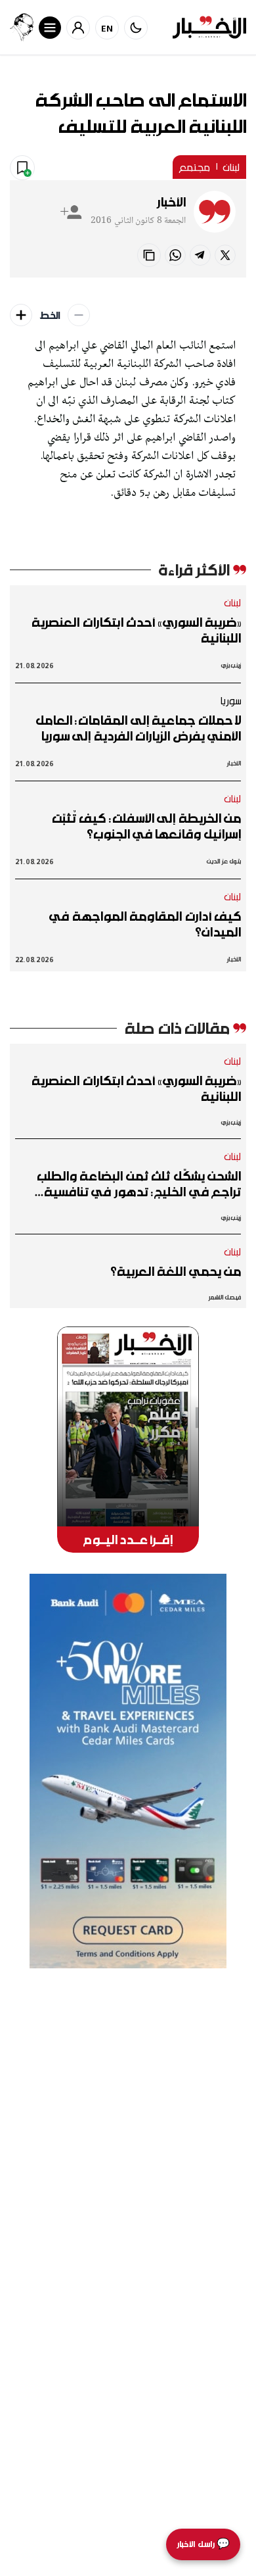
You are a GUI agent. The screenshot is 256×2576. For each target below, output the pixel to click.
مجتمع (194, 167)
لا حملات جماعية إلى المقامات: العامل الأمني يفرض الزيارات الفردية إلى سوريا (138, 728)
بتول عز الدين (224, 861)
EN (107, 28)
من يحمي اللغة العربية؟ (176, 1271)
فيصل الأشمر (225, 1297)
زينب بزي (231, 665)
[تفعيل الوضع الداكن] (136, 28)
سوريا (230, 700)
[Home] (209, 27)
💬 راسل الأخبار (203, 2544)
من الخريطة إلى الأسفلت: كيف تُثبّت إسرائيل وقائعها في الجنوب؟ (146, 826)
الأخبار (171, 202)
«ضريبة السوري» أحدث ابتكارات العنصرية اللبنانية (136, 630)
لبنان (231, 167)
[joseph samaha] (22, 27)
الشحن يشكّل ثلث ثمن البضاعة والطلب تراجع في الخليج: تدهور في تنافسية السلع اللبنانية (139, 1184)
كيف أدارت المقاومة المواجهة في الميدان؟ (145, 924)
